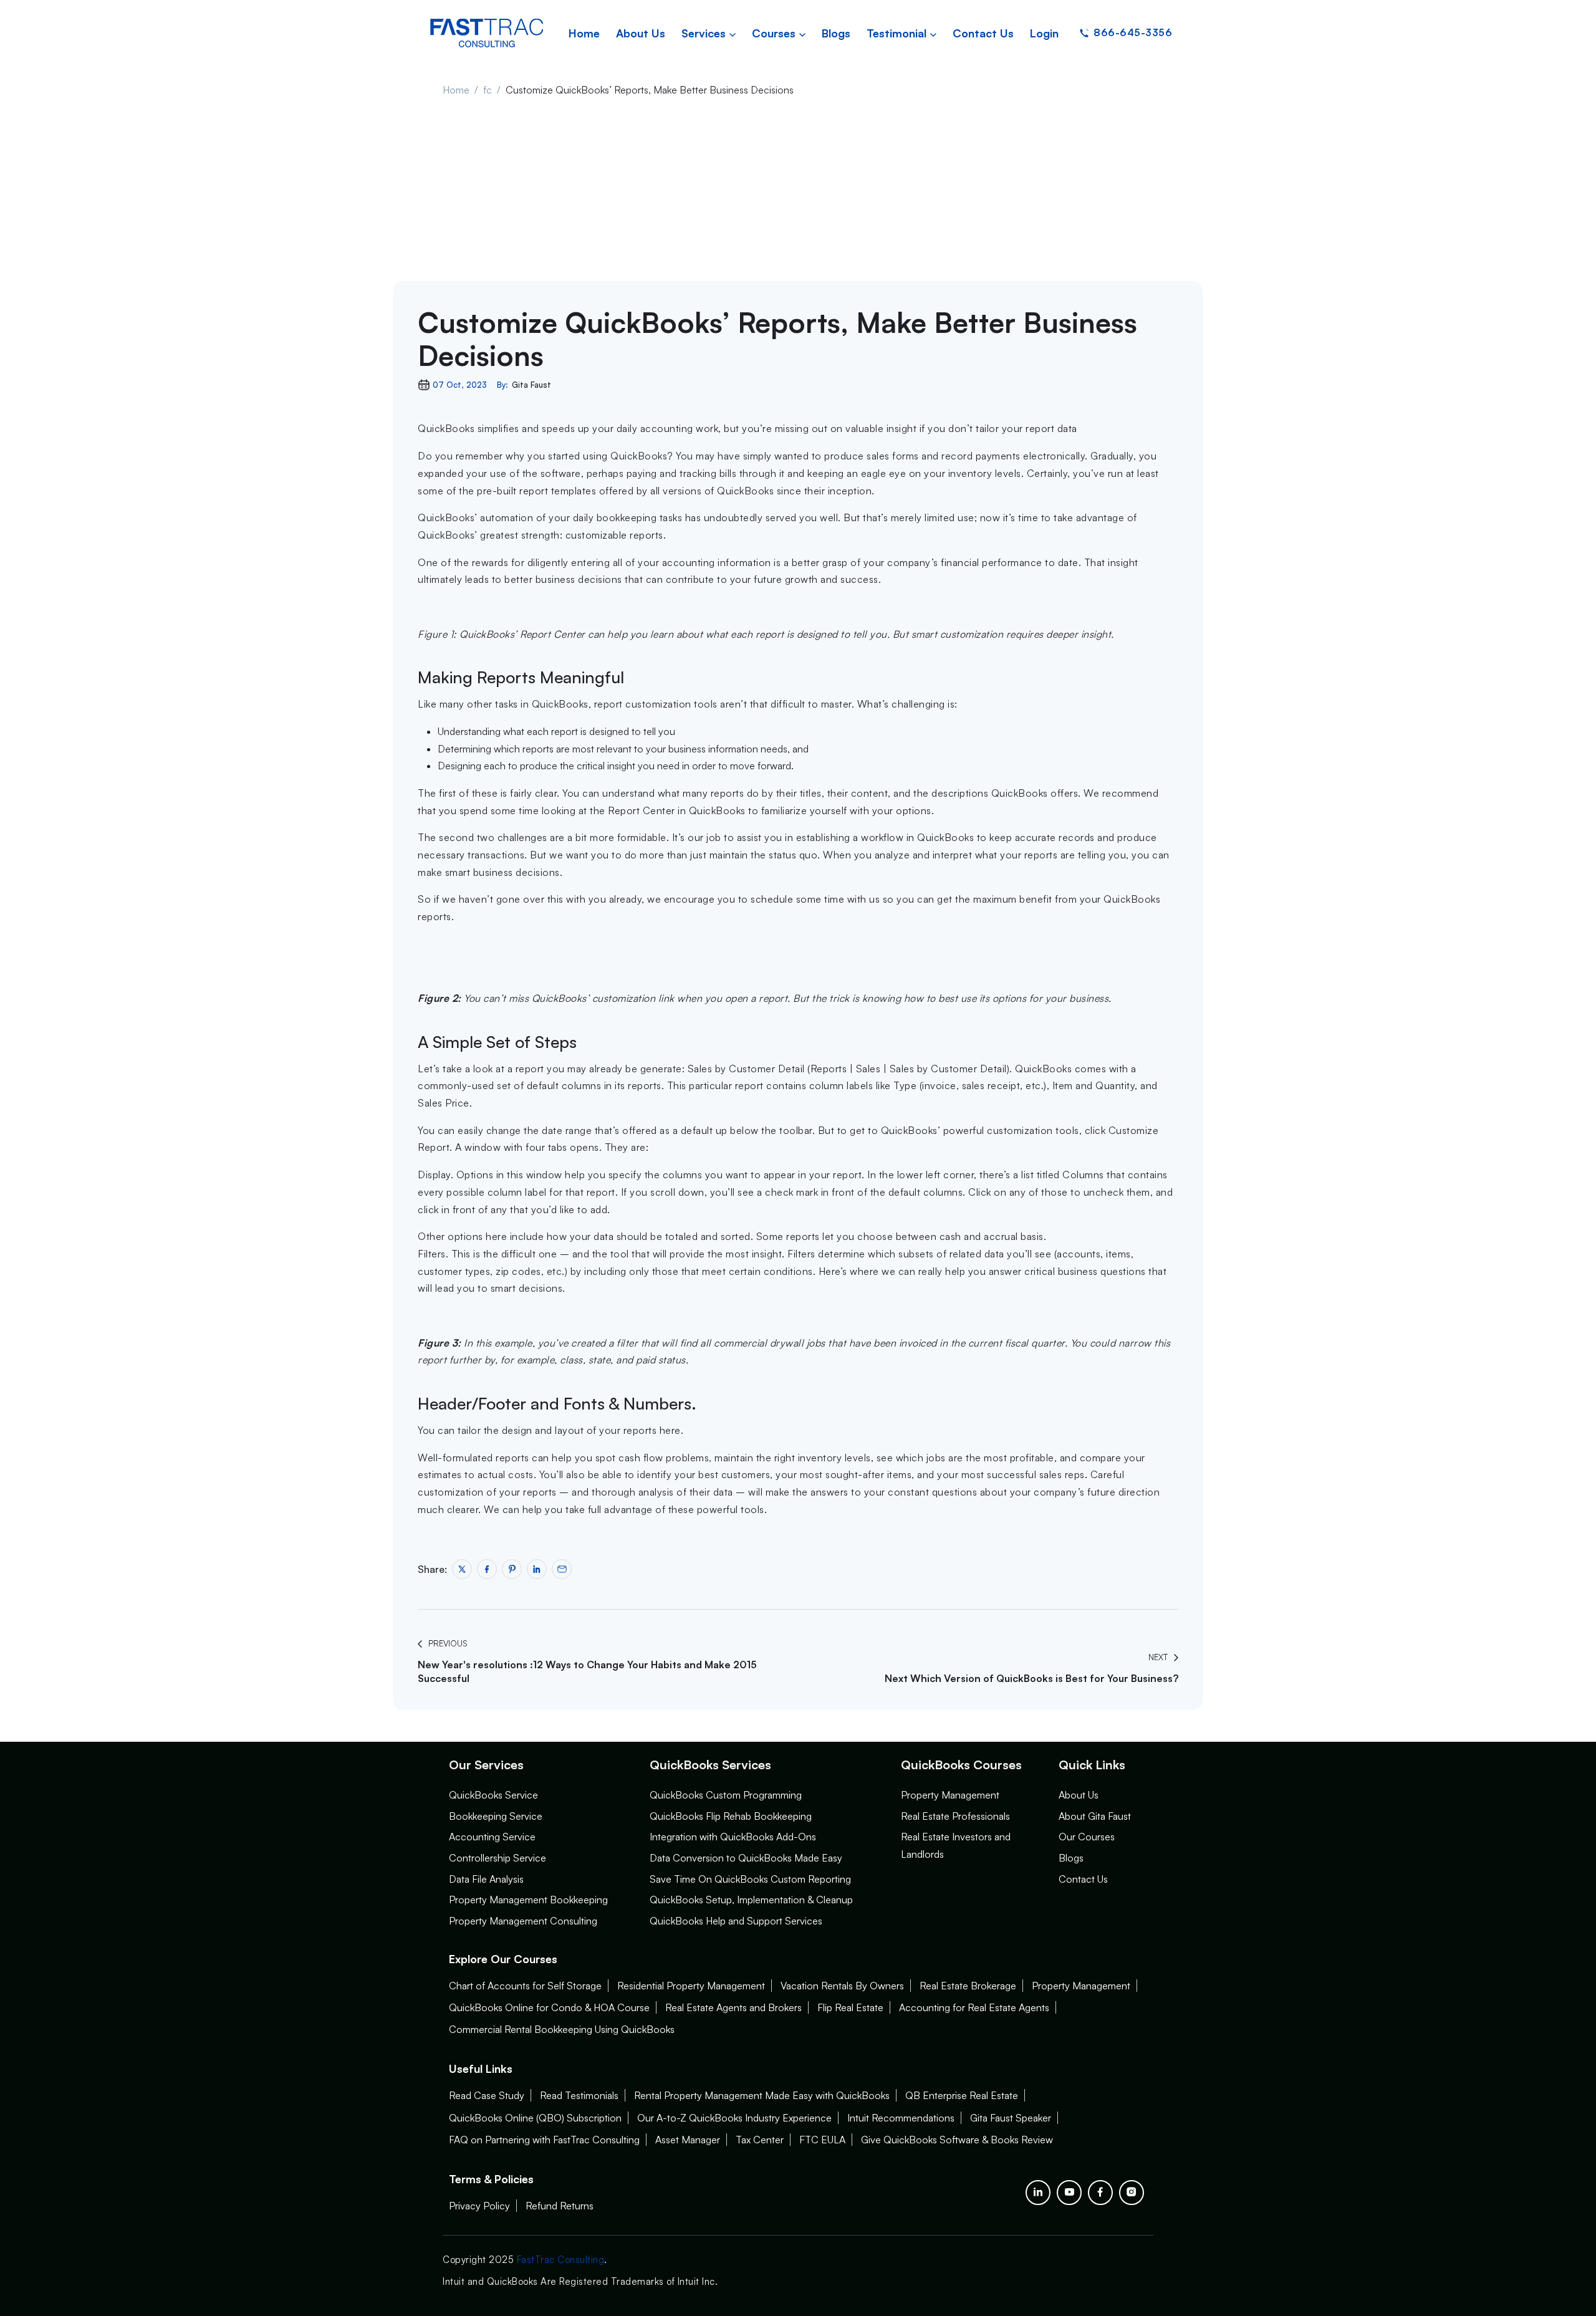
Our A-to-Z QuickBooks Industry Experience (734, 2118)
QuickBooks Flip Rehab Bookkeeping (731, 1816)
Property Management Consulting (523, 1921)
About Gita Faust (1095, 1816)
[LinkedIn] (1038, 2193)
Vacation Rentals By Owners (842, 1986)
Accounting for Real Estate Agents (974, 2007)
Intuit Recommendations (901, 2118)
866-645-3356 (1133, 32)
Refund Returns (560, 2206)
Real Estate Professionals (955, 1816)
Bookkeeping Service (496, 1816)
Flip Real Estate (850, 2007)
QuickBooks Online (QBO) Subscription (535, 2118)
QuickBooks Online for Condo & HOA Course (549, 2007)
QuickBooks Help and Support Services (736, 1921)
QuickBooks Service (493, 1795)
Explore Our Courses (503, 1959)
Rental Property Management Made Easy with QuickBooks (762, 2095)
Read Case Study (487, 2095)
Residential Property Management (691, 1986)
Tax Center (760, 2140)
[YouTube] (1069, 2193)
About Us (1079, 1795)
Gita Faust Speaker (1011, 2118)
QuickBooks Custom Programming (726, 1795)
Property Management (950, 1795)
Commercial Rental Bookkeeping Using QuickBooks (562, 2029)
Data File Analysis (486, 1879)
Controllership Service (498, 1858)
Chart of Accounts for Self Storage (525, 1986)
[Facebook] (1100, 2193)
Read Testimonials (579, 2095)
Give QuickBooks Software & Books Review (957, 2140)
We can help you (523, 1509)
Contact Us (1083, 1879)
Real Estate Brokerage (968, 1986)
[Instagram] (1132, 2193)
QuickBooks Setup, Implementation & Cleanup (751, 1900)
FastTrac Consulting (561, 2260)
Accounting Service (492, 1837)
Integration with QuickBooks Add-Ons (733, 1837)
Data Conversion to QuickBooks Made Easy (746, 1858)
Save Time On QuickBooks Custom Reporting (750, 1879)
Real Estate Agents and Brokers (733, 2007)
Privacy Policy (479, 2206)
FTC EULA (822, 2140)
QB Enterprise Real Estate (962, 2095)
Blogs (1071, 1858)
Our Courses (1087, 1837)
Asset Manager (688, 2140)
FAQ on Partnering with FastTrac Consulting (544, 2140)
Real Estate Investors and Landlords (956, 1845)
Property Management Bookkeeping (528, 1900)
